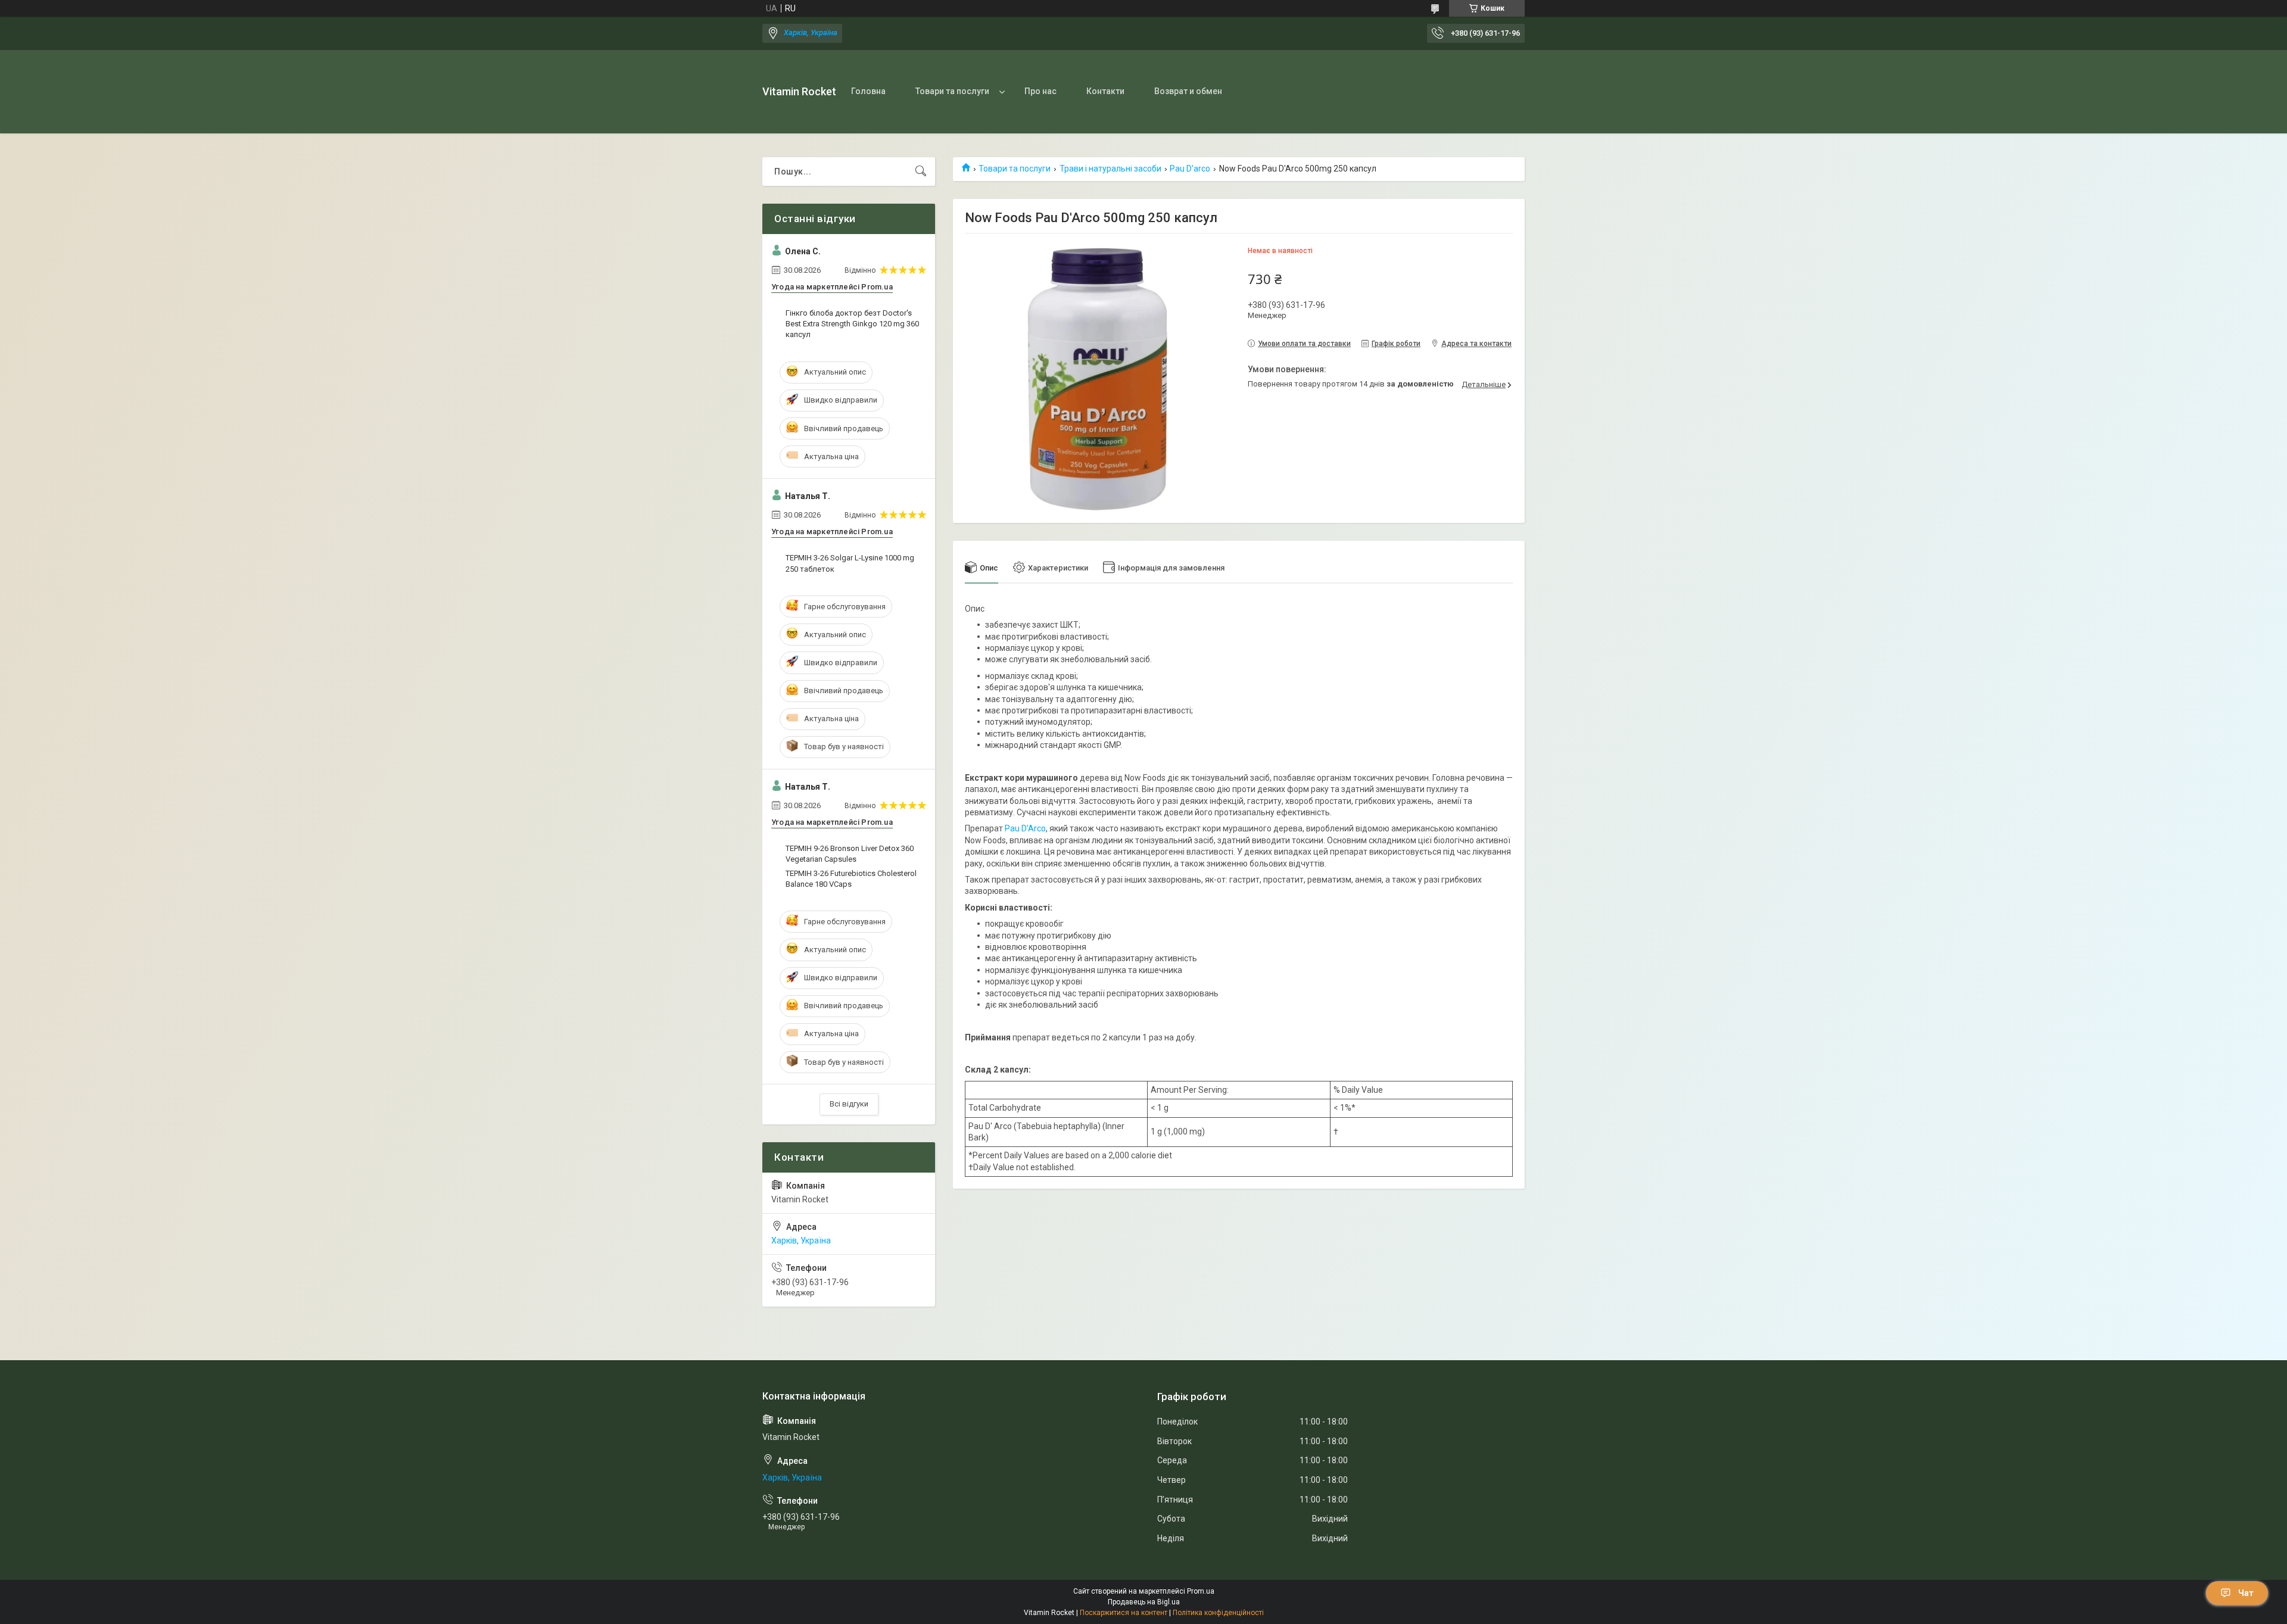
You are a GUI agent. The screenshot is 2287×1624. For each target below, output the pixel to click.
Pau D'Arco (1025, 828)
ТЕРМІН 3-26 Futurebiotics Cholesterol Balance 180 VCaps (851, 879)
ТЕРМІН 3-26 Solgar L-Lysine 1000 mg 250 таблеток (850, 563)
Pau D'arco (1190, 169)
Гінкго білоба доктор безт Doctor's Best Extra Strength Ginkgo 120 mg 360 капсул (852, 324)
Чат (2246, 1593)
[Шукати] (921, 172)
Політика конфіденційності (1218, 1613)
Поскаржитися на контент (1124, 1613)
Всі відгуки (849, 1104)
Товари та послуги (952, 91)
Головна (868, 91)
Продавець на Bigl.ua (1144, 1602)
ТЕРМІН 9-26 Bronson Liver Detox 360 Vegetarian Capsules (850, 854)
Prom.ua (1201, 1591)
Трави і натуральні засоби (1110, 169)
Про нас (1040, 91)
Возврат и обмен (1188, 91)
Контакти (1105, 91)
